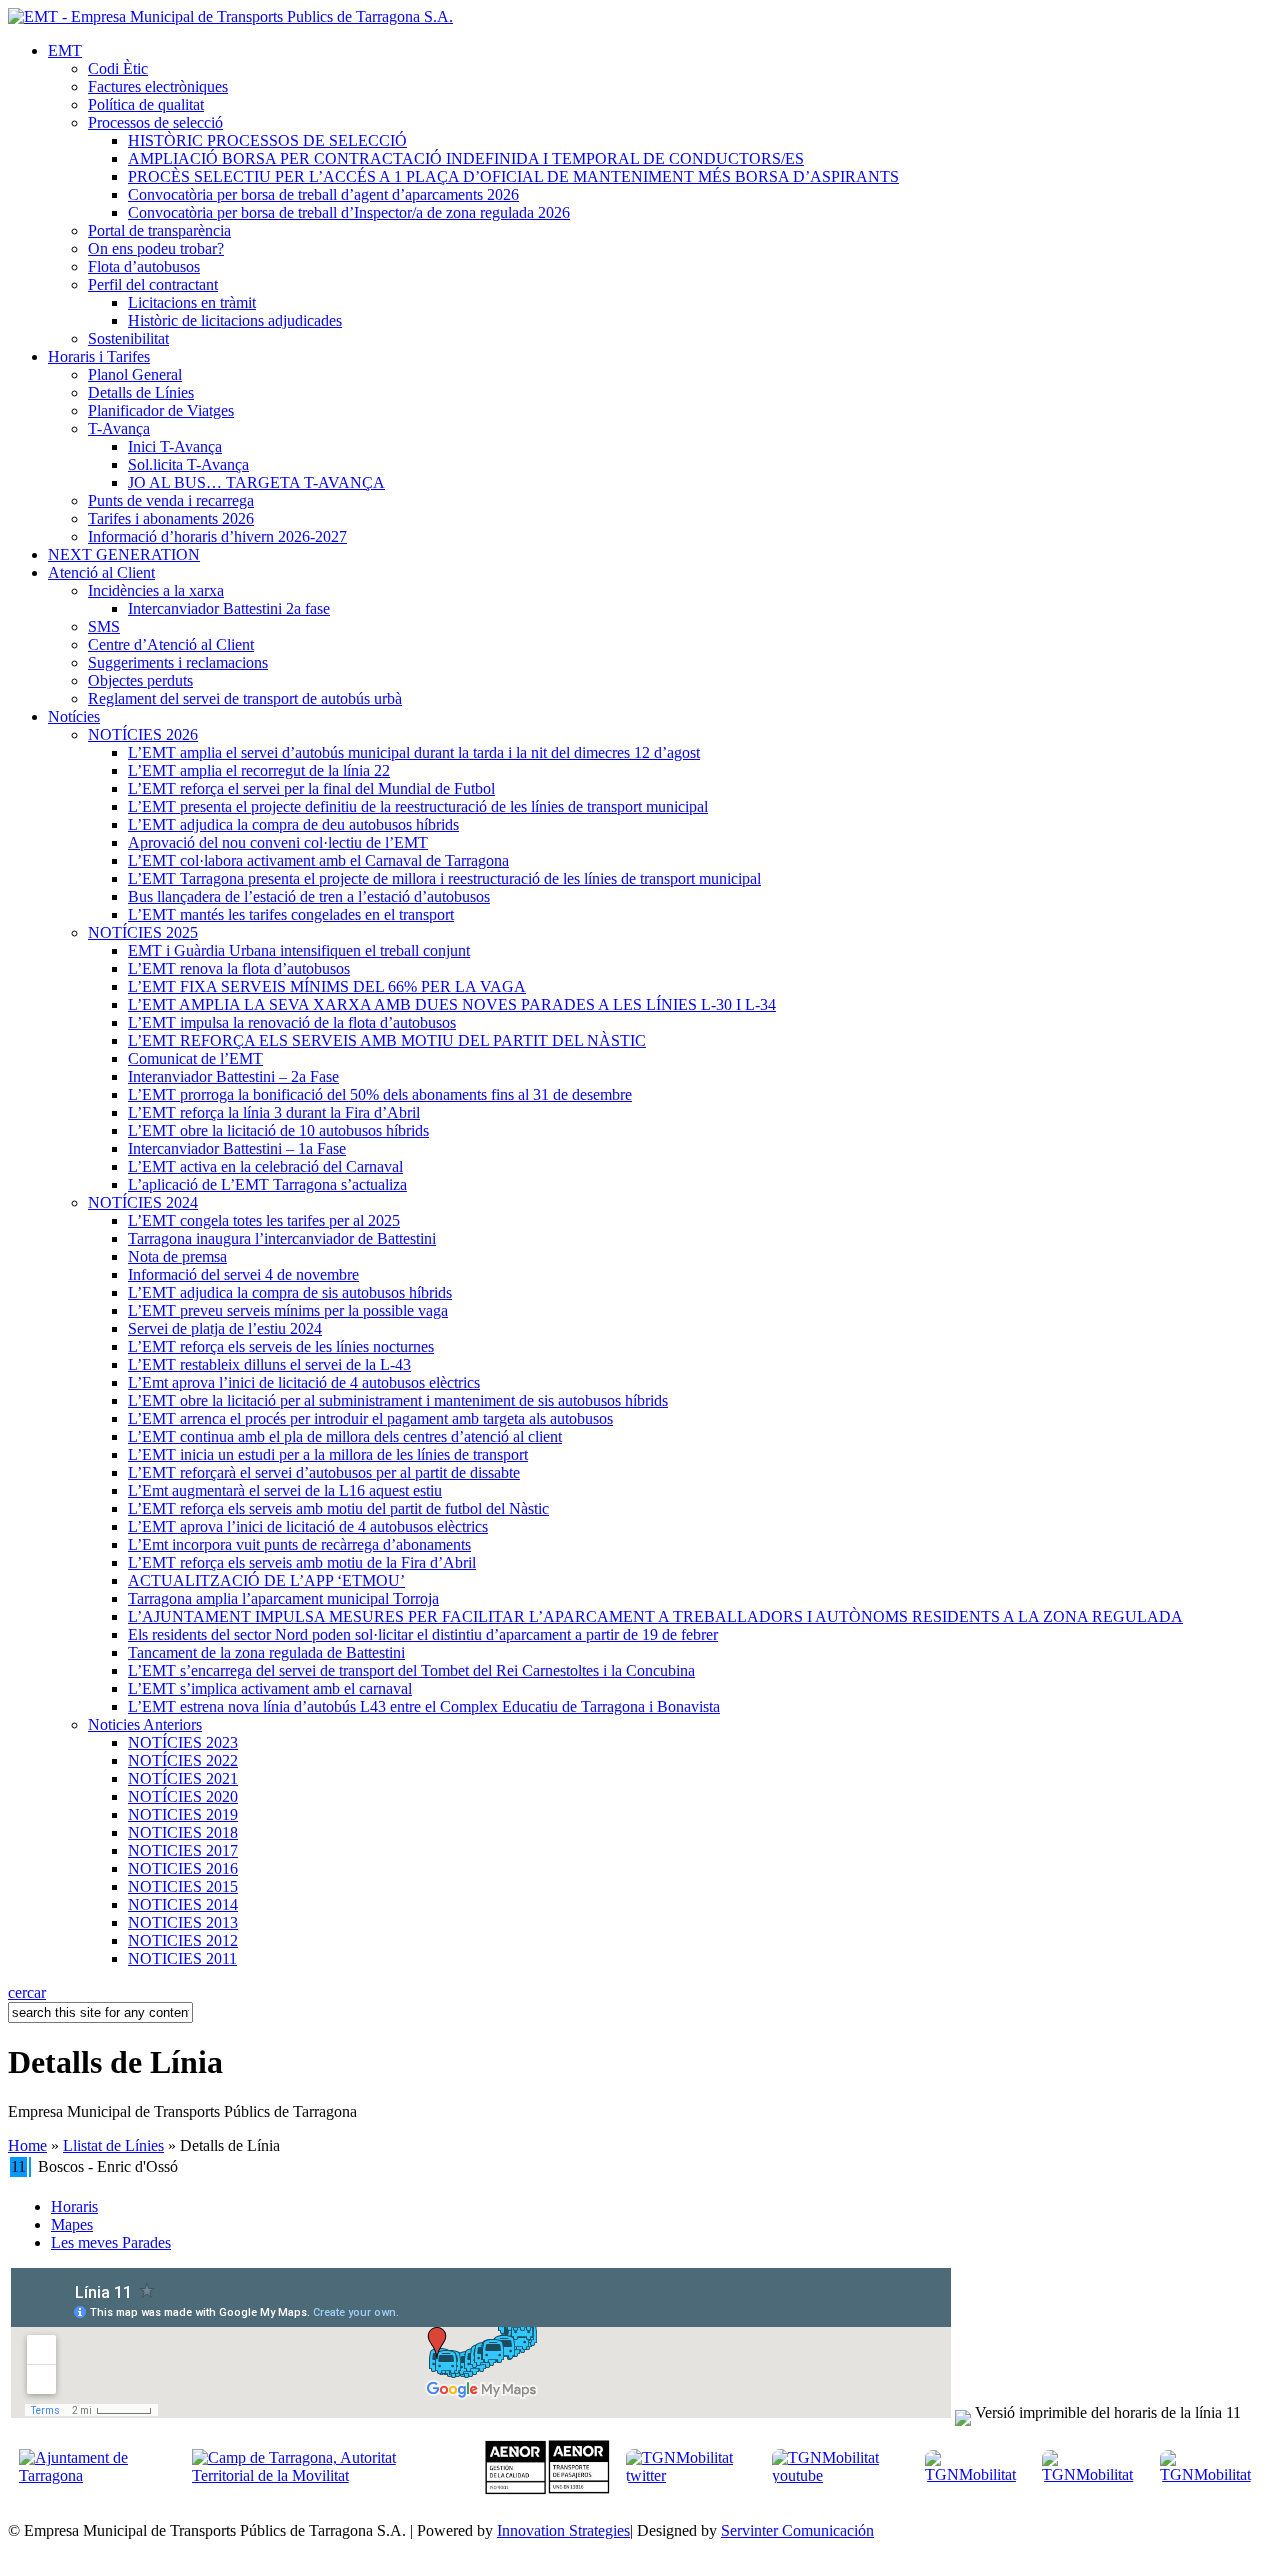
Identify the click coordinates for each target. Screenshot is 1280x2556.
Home (27, 2145)
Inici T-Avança (175, 446)
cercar (27, 1992)
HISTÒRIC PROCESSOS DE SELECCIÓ (267, 140)
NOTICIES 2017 (183, 1850)
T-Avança (119, 428)
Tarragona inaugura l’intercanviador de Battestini (282, 1238)
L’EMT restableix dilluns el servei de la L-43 (269, 1364)
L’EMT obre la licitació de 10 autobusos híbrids (278, 1130)
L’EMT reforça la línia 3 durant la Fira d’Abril (274, 1112)
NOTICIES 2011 (182, 1958)
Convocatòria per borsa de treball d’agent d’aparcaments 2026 (323, 194)
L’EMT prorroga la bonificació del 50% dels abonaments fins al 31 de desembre (380, 1094)
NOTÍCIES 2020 (183, 1796)
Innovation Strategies (563, 2530)
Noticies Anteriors (145, 1724)
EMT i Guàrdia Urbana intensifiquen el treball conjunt (299, 950)
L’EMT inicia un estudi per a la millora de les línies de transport (328, 1454)
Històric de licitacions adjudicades (235, 320)
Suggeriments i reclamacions (178, 662)
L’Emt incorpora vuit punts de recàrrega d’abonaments (299, 1544)
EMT (65, 50)
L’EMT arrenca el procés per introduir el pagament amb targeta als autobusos (370, 1418)
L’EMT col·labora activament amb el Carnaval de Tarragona (318, 860)
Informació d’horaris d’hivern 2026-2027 (217, 536)
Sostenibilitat (128, 338)
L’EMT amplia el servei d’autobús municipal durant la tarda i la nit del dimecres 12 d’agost (414, 752)
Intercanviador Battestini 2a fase (229, 608)
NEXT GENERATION (124, 554)
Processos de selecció (155, 122)
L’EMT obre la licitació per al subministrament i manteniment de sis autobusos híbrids (398, 1400)
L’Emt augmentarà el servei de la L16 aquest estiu (285, 1490)
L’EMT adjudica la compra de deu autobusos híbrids (293, 824)
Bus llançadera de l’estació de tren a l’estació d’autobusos (309, 896)
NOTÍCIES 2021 (183, 1778)
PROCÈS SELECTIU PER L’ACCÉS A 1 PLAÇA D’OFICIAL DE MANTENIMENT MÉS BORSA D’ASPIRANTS (513, 176)
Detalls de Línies (141, 392)
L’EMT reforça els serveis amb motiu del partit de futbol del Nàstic (338, 1508)
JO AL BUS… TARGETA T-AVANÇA (256, 482)
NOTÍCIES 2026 (143, 734)
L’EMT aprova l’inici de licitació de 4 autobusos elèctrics (308, 1526)
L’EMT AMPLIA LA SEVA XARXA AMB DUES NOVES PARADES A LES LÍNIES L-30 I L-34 (452, 1004)
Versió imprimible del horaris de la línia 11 (1108, 2412)
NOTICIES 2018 (183, 1832)
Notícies (74, 716)
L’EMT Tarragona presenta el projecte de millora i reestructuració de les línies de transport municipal (444, 878)
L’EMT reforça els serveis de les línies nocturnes (281, 1346)
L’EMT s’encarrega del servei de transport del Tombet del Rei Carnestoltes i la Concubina (411, 1670)
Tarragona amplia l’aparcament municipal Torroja (283, 1598)
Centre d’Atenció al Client (171, 644)
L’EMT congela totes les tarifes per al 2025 (264, 1220)
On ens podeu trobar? (156, 248)
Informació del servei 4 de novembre (243, 1274)
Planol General (135, 374)
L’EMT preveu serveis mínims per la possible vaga (288, 1310)
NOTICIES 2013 (183, 1922)
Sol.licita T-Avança (188, 464)
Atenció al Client (101, 572)
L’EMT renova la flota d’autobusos (239, 968)
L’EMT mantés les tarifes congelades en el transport (291, 914)
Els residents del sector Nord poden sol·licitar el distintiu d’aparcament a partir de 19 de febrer (423, 1634)
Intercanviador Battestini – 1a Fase (237, 1148)
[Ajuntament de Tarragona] (99, 2475)
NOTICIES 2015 (183, 1886)
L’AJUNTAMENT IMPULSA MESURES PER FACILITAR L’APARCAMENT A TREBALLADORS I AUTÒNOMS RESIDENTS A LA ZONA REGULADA (655, 1616)
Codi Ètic (118, 68)
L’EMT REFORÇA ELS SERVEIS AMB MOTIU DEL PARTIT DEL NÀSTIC (387, 1040)
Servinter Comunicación (797, 2530)
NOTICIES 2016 (183, 1868)
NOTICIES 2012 (183, 1940)
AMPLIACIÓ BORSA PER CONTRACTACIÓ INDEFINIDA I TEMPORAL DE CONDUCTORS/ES (466, 158)
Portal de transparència (159, 230)
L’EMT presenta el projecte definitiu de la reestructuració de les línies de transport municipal (418, 806)
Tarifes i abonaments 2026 (171, 518)
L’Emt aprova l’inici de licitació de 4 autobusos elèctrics (304, 1382)
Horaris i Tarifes (99, 356)
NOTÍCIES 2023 (183, 1742)
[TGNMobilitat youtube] (840, 2475)
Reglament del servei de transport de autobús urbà (245, 698)
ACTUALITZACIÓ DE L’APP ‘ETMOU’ (266, 1580)
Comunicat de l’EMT (195, 1058)
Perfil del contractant (153, 284)
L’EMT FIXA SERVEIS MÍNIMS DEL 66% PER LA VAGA (327, 986)
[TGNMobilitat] (975, 2474)
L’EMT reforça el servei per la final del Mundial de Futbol (311, 788)
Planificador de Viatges (161, 410)
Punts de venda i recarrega (171, 500)
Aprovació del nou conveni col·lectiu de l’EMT (278, 842)
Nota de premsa (177, 1256)
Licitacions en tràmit (192, 302)
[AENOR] (547, 2489)
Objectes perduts (140, 680)
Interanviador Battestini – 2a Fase (233, 1076)
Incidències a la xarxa (156, 590)
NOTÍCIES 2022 (183, 1760)
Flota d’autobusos (144, 266)
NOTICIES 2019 (183, 1814)
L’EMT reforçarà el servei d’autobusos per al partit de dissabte (324, 1472)
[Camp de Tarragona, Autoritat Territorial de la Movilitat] (322, 2475)
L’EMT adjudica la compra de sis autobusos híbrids (290, 1292)
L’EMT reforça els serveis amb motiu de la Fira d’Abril (302, 1562)
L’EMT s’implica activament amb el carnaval (270, 1688)
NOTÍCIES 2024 (143, 1202)
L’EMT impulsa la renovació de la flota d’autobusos (292, 1022)
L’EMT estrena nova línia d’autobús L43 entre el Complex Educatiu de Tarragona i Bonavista (424, 1706)
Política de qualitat (146, 104)
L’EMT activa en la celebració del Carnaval (265, 1166)
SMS (104, 626)
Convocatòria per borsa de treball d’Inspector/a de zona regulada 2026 (349, 212)
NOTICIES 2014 (183, 1904)
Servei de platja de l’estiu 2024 (225, 1328)
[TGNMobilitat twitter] (691, 2475)
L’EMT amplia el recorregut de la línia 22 (259, 770)
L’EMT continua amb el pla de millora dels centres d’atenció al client (345, 1436)
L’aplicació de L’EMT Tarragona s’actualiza (267, 1184)
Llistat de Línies (113, 2145)
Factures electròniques (158, 86)
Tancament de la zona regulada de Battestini (266, 1652)
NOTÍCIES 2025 (143, 932)
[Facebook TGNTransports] (1092, 2474)
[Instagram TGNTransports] (1210, 2474)
